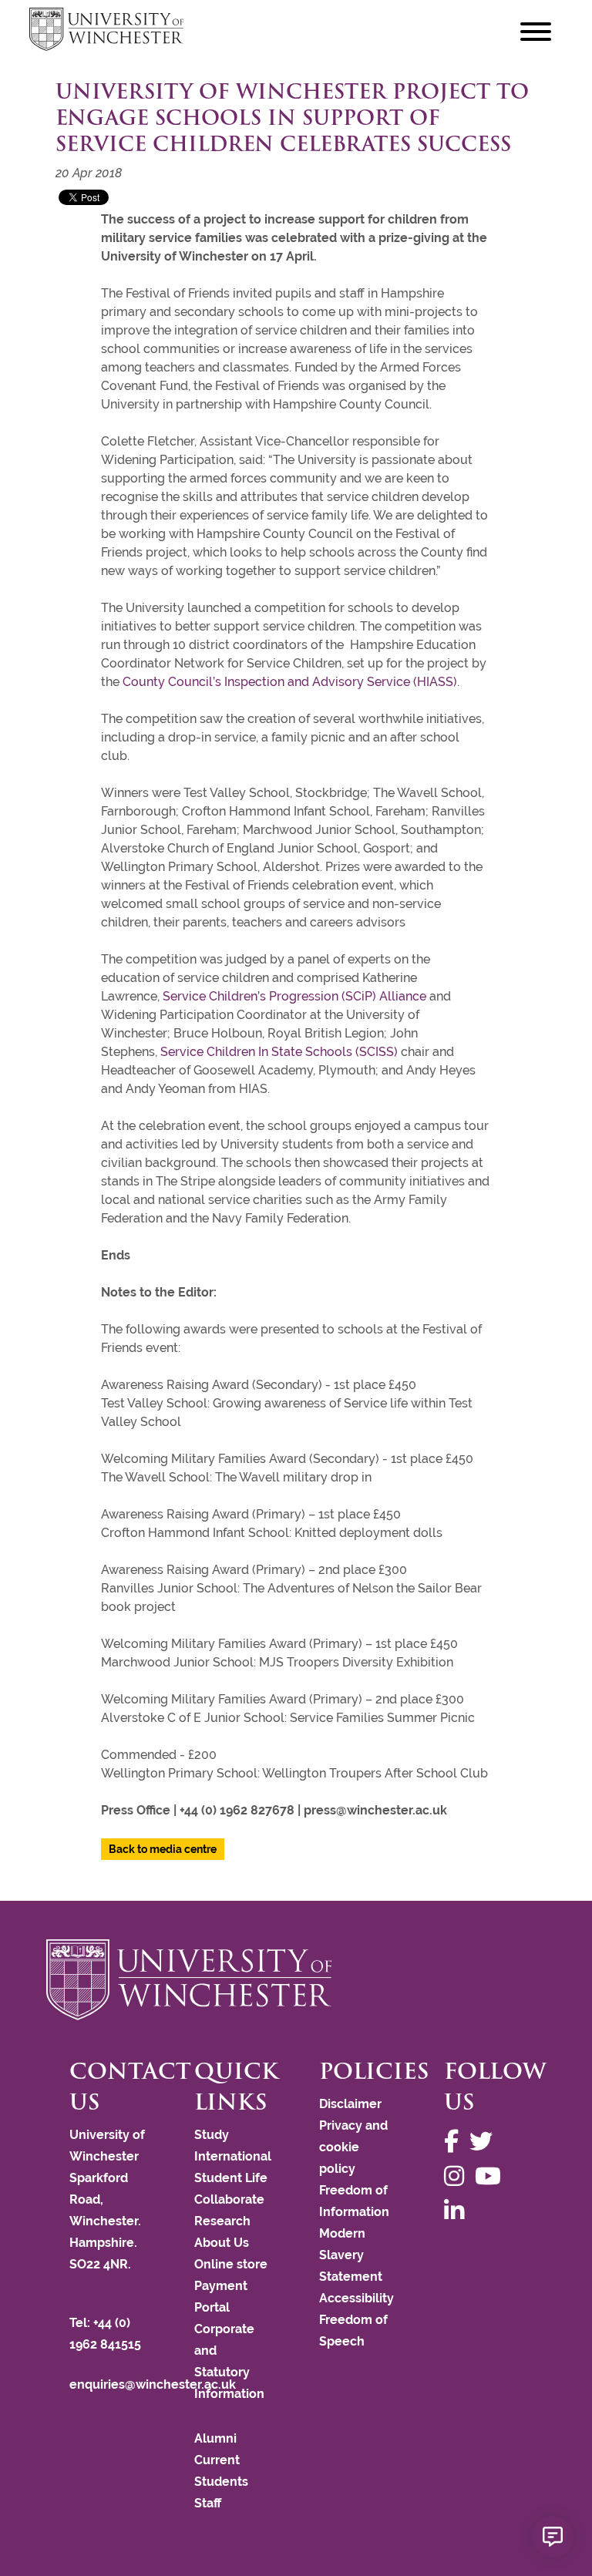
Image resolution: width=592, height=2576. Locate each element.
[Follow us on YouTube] (492, 2176)
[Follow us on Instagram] (458, 2176)
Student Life (231, 2178)
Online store (231, 2264)
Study (212, 2135)
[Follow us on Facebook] (455, 2142)
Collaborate (229, 2199)
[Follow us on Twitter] (485, 2142)
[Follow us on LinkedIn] (458, 2211)
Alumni (215, 2438)
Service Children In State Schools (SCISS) (279, 1052)
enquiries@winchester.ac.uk (153, 2384)
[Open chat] (553, 2537)
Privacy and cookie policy (353, 2147)
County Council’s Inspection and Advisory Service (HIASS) (290, 682)
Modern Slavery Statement (351, 2255)
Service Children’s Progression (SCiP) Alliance (294, 996)
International (233, 2156)
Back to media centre (163, 1849)
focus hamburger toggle (536, 31)
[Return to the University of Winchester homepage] (296, 1979)
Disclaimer (350, 2104)
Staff (208, 2503)
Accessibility (357, 2298)
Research (222, 2221)
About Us (222, 2243)
